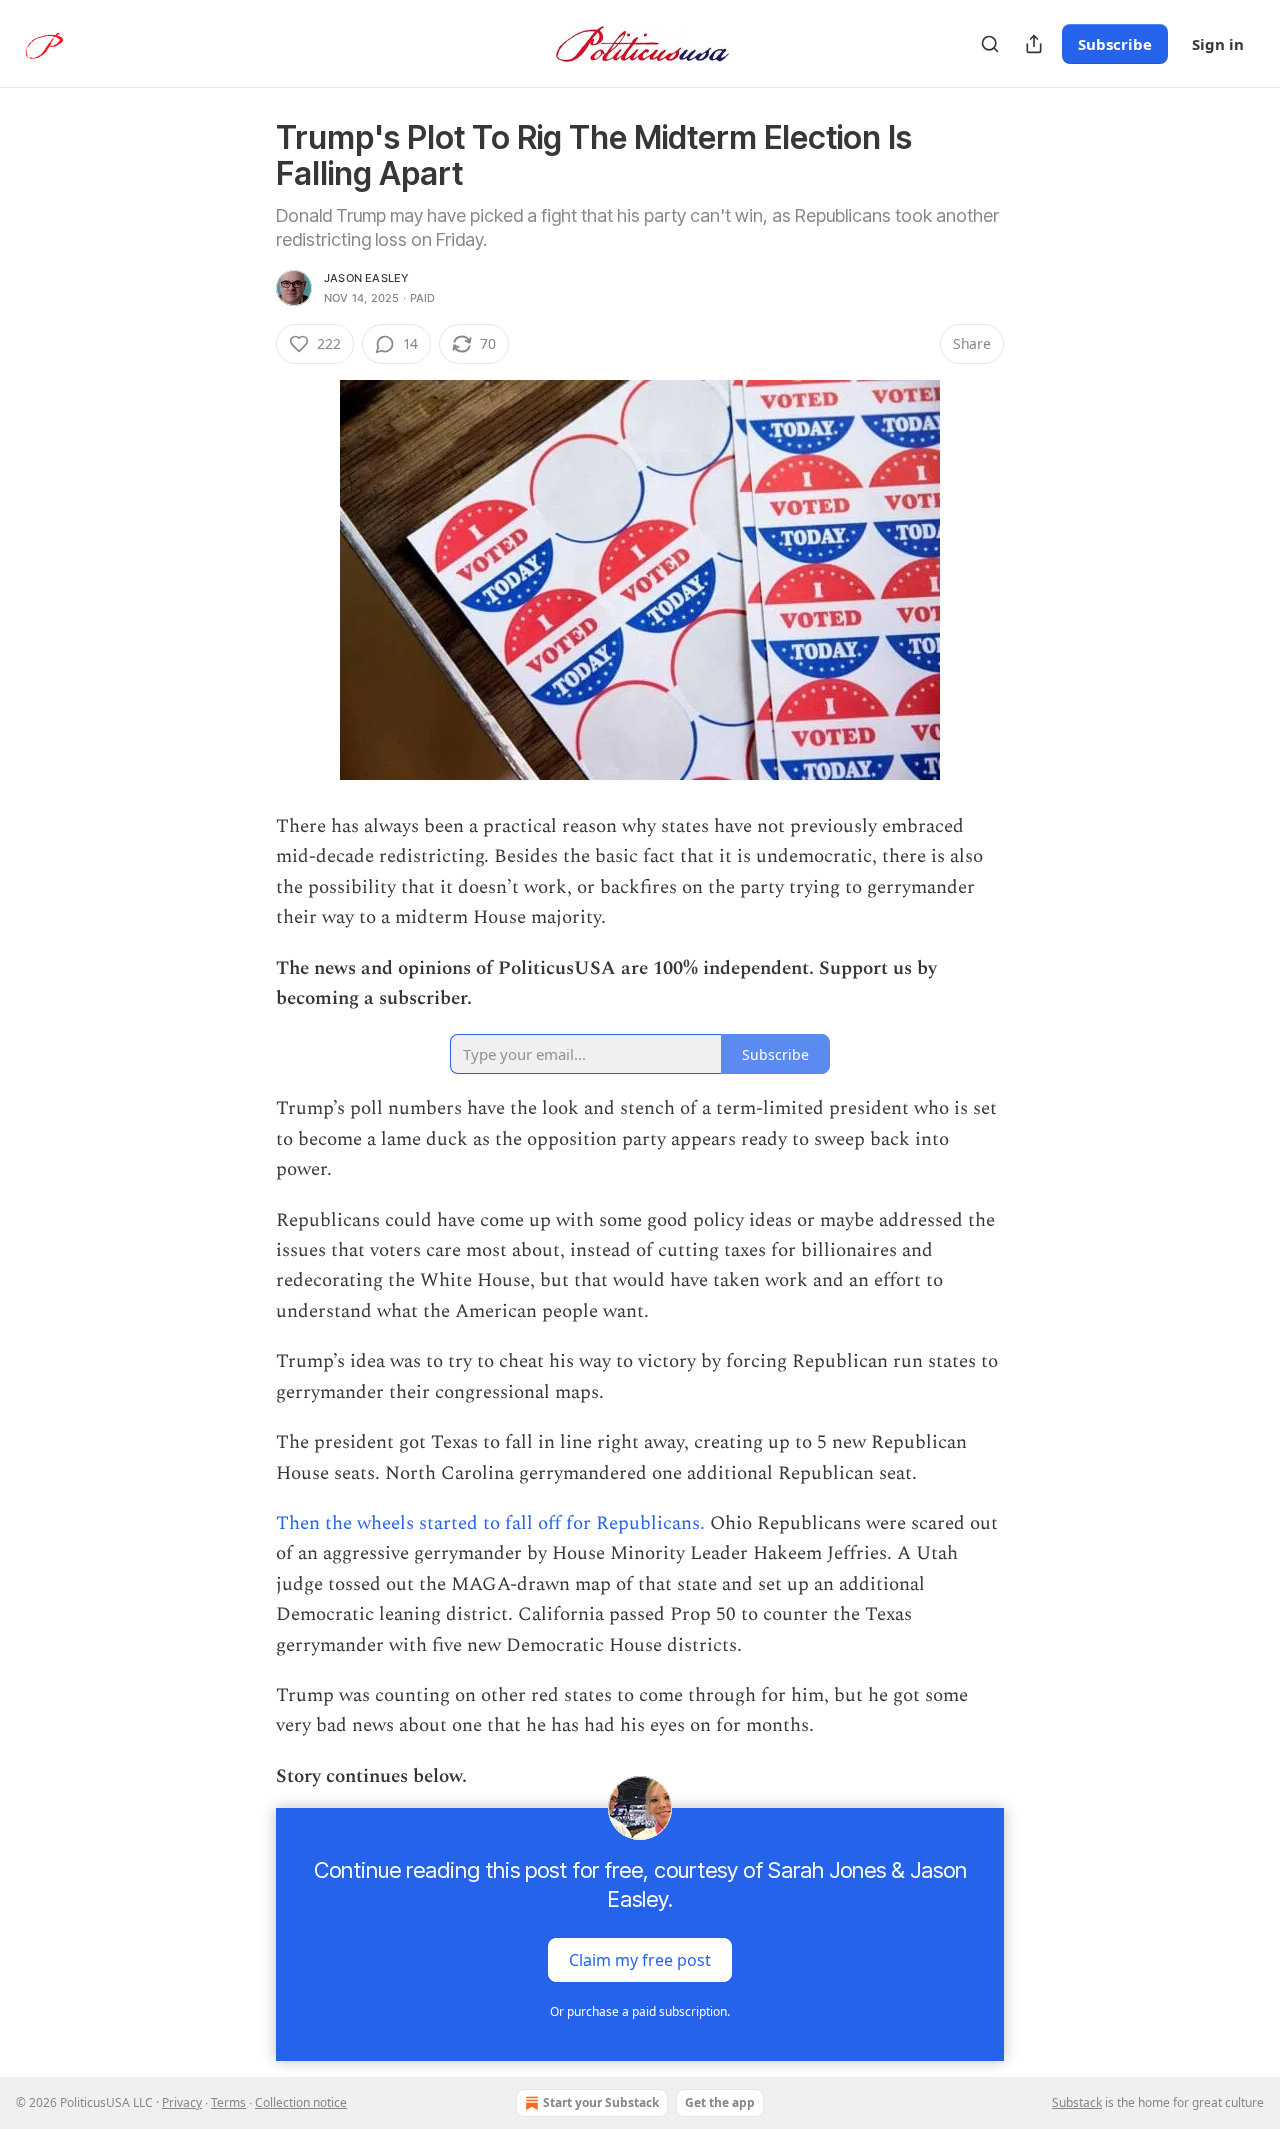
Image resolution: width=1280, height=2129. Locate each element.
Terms (228, 2102)
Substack (1077, 2102)
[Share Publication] (1034, 44)
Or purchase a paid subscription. (640, 2011)
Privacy (182, 2102)
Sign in (1218, 44)
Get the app (720, 2102)
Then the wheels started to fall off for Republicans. (493, 1523)
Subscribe (1115, 44)
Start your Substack (601, 2102)
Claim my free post (640, 1960)
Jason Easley (366, 278)
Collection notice (301, 2102)
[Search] (990, 44)
